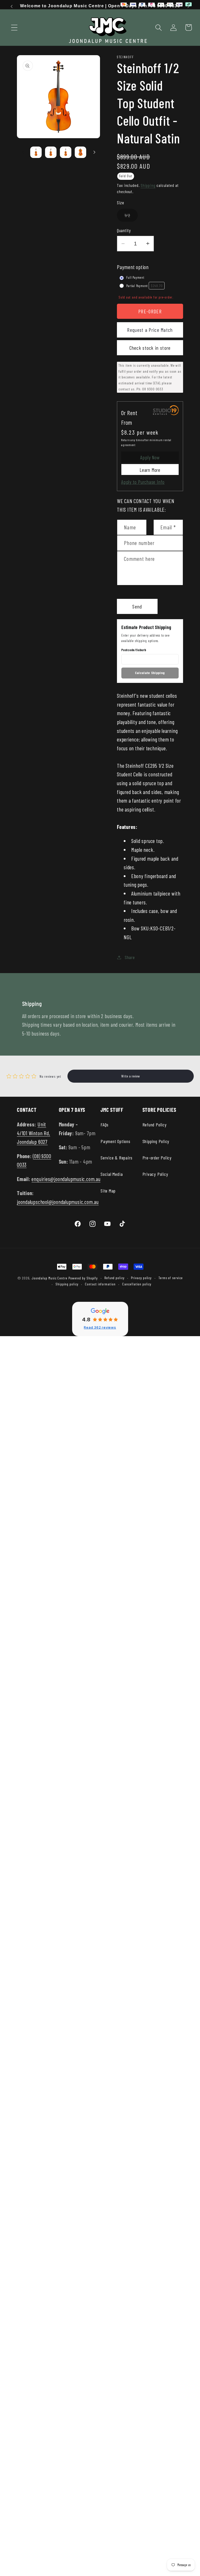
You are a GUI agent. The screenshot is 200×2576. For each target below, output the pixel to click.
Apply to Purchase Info (143, 482)
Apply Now (150, 457)
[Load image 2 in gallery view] (51, 152)
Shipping (148, 185)
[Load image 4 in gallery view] (80, 152)
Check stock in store (150, 348)
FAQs (105, 1125)
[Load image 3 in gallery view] (66, 152)
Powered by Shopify (83, 1278)
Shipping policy (67, 1284)
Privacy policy (141, 1278)
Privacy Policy (155, 1174)
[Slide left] (23, 152)
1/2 (131, 217)
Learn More (150, 470)
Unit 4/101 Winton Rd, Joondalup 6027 (33, 1133)
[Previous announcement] (11, 7)
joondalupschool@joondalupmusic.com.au (58, 1202)
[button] (14, 27)
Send (137, 606)
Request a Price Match (150, 330)
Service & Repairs (117, 1158)
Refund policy (114, 1278)
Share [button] (130, 957)
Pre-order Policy (157, 1158)
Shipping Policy (156, 1141)
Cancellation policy (137, 1284)
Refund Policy (155, 1125)
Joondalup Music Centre (49, 1278)
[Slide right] (94, 152)
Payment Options (115, 1141)
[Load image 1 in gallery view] (36, 152)
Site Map (108, 1191)
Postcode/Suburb (134, 650)
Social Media (112, 1174)
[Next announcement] (189, 7)
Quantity (124, 230)
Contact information (100, 1284)
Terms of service (171, 1278)
